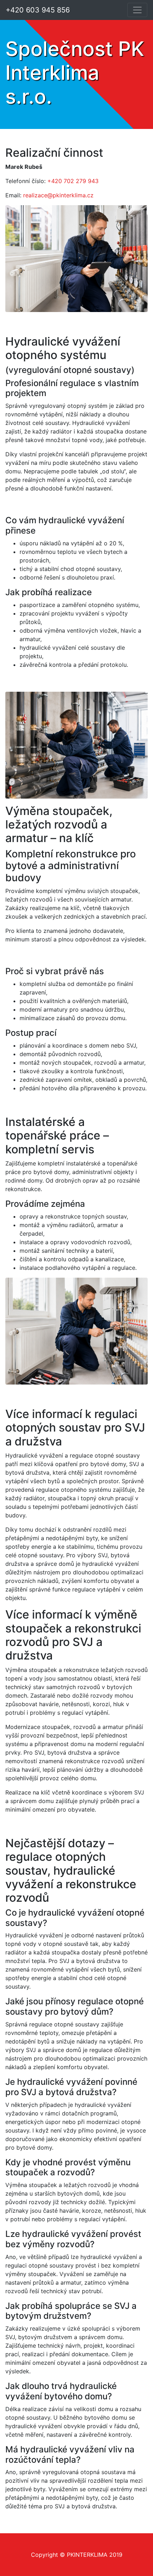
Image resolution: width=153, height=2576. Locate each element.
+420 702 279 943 (73, 181)
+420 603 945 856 (38, 10)
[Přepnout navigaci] (137, 10)
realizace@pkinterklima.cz (58, 195)
